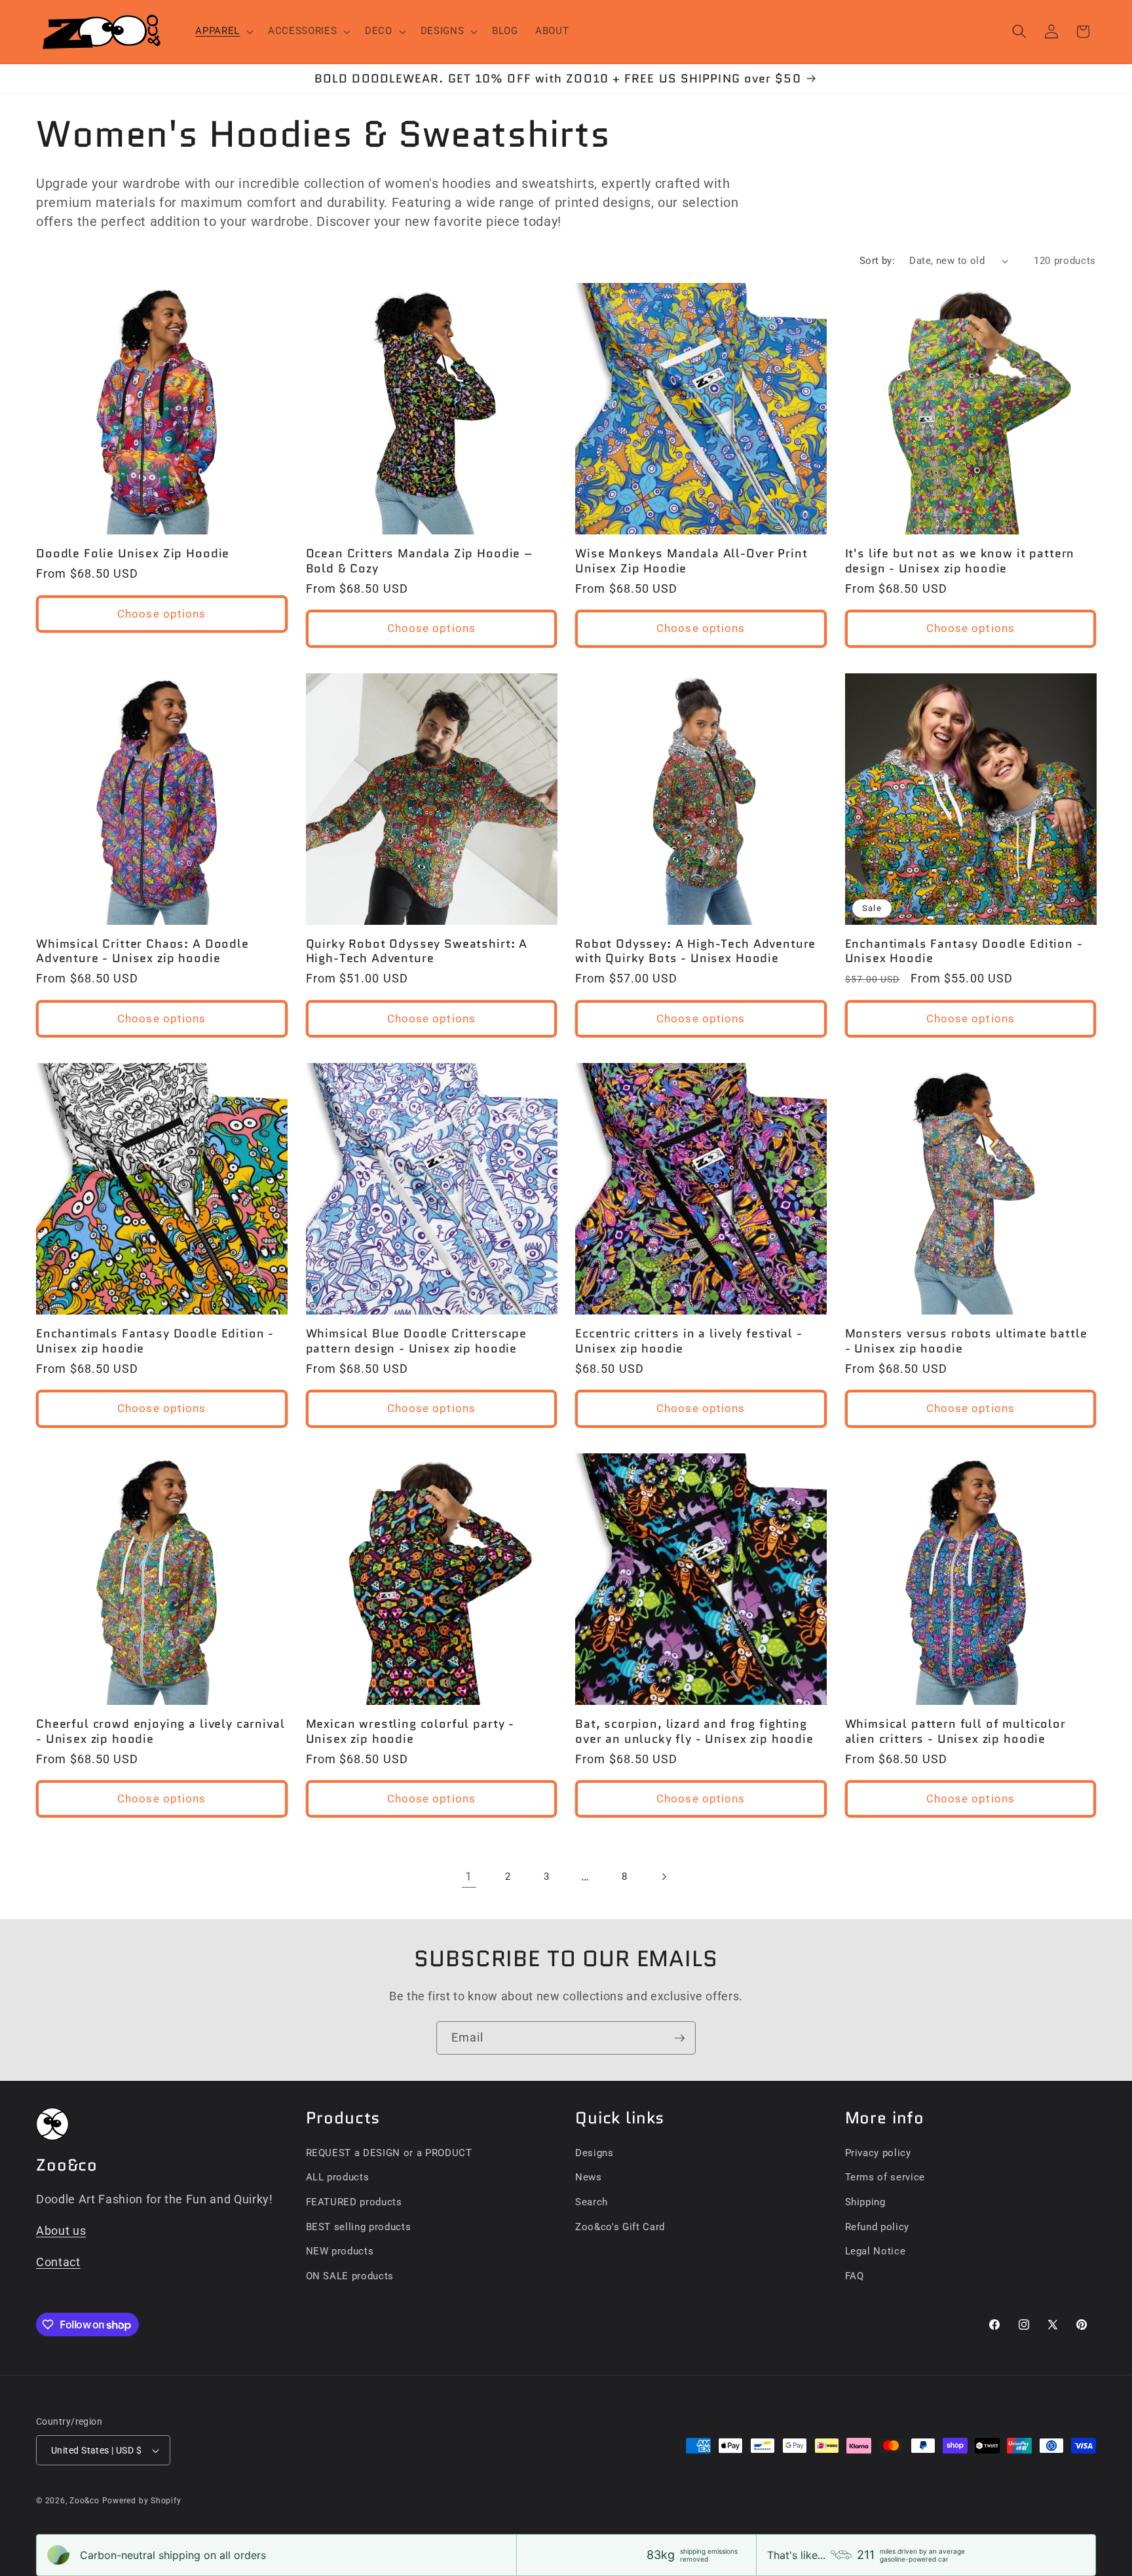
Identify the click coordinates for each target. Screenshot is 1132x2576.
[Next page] (663, 1876)
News (589, 2177)
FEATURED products (354, 2202)
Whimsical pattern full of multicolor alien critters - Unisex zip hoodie (955, 1731)
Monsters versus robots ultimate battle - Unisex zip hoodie (966, 1341)
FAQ (855, 2276)
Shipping (865, 2202)
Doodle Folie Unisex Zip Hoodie (133, 553)
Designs (594, 2153)
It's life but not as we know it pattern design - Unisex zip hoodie (960, 561)
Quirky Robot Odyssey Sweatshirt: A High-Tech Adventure (417, 951)
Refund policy (877, 2227)
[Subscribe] (679, 2038)
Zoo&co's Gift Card (620, 2227)
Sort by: (877, 261)
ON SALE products (350, 2276)
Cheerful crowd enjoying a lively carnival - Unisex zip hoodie (160, 1731)
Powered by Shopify (142, 2501)
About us (61, 2231)
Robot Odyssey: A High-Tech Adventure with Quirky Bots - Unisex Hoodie (695, 951)
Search (592, 2202)
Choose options (161, 614)
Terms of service (885, 2177)
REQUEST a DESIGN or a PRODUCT (389, 2153)
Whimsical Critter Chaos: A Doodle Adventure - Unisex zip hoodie (142, 951)
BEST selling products (359, 2227)
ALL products (338, 2177)
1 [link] (469, 1876)
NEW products (340, 2251)
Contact (58, 2262)
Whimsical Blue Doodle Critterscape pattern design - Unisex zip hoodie (417, 1341)
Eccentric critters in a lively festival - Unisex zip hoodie (689, 1341)
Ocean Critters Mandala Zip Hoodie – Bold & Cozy (420, 561)
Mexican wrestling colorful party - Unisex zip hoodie (410, 1731)
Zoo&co (85, 2501)
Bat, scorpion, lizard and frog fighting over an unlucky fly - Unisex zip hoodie (694, 1731)
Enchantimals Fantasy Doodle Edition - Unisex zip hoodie (155, 1341)
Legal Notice (876, 2251)
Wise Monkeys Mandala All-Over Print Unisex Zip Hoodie (691, 561)
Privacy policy (878, 2153)
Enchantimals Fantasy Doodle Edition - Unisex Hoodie (964, 951)
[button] (223, 31)
